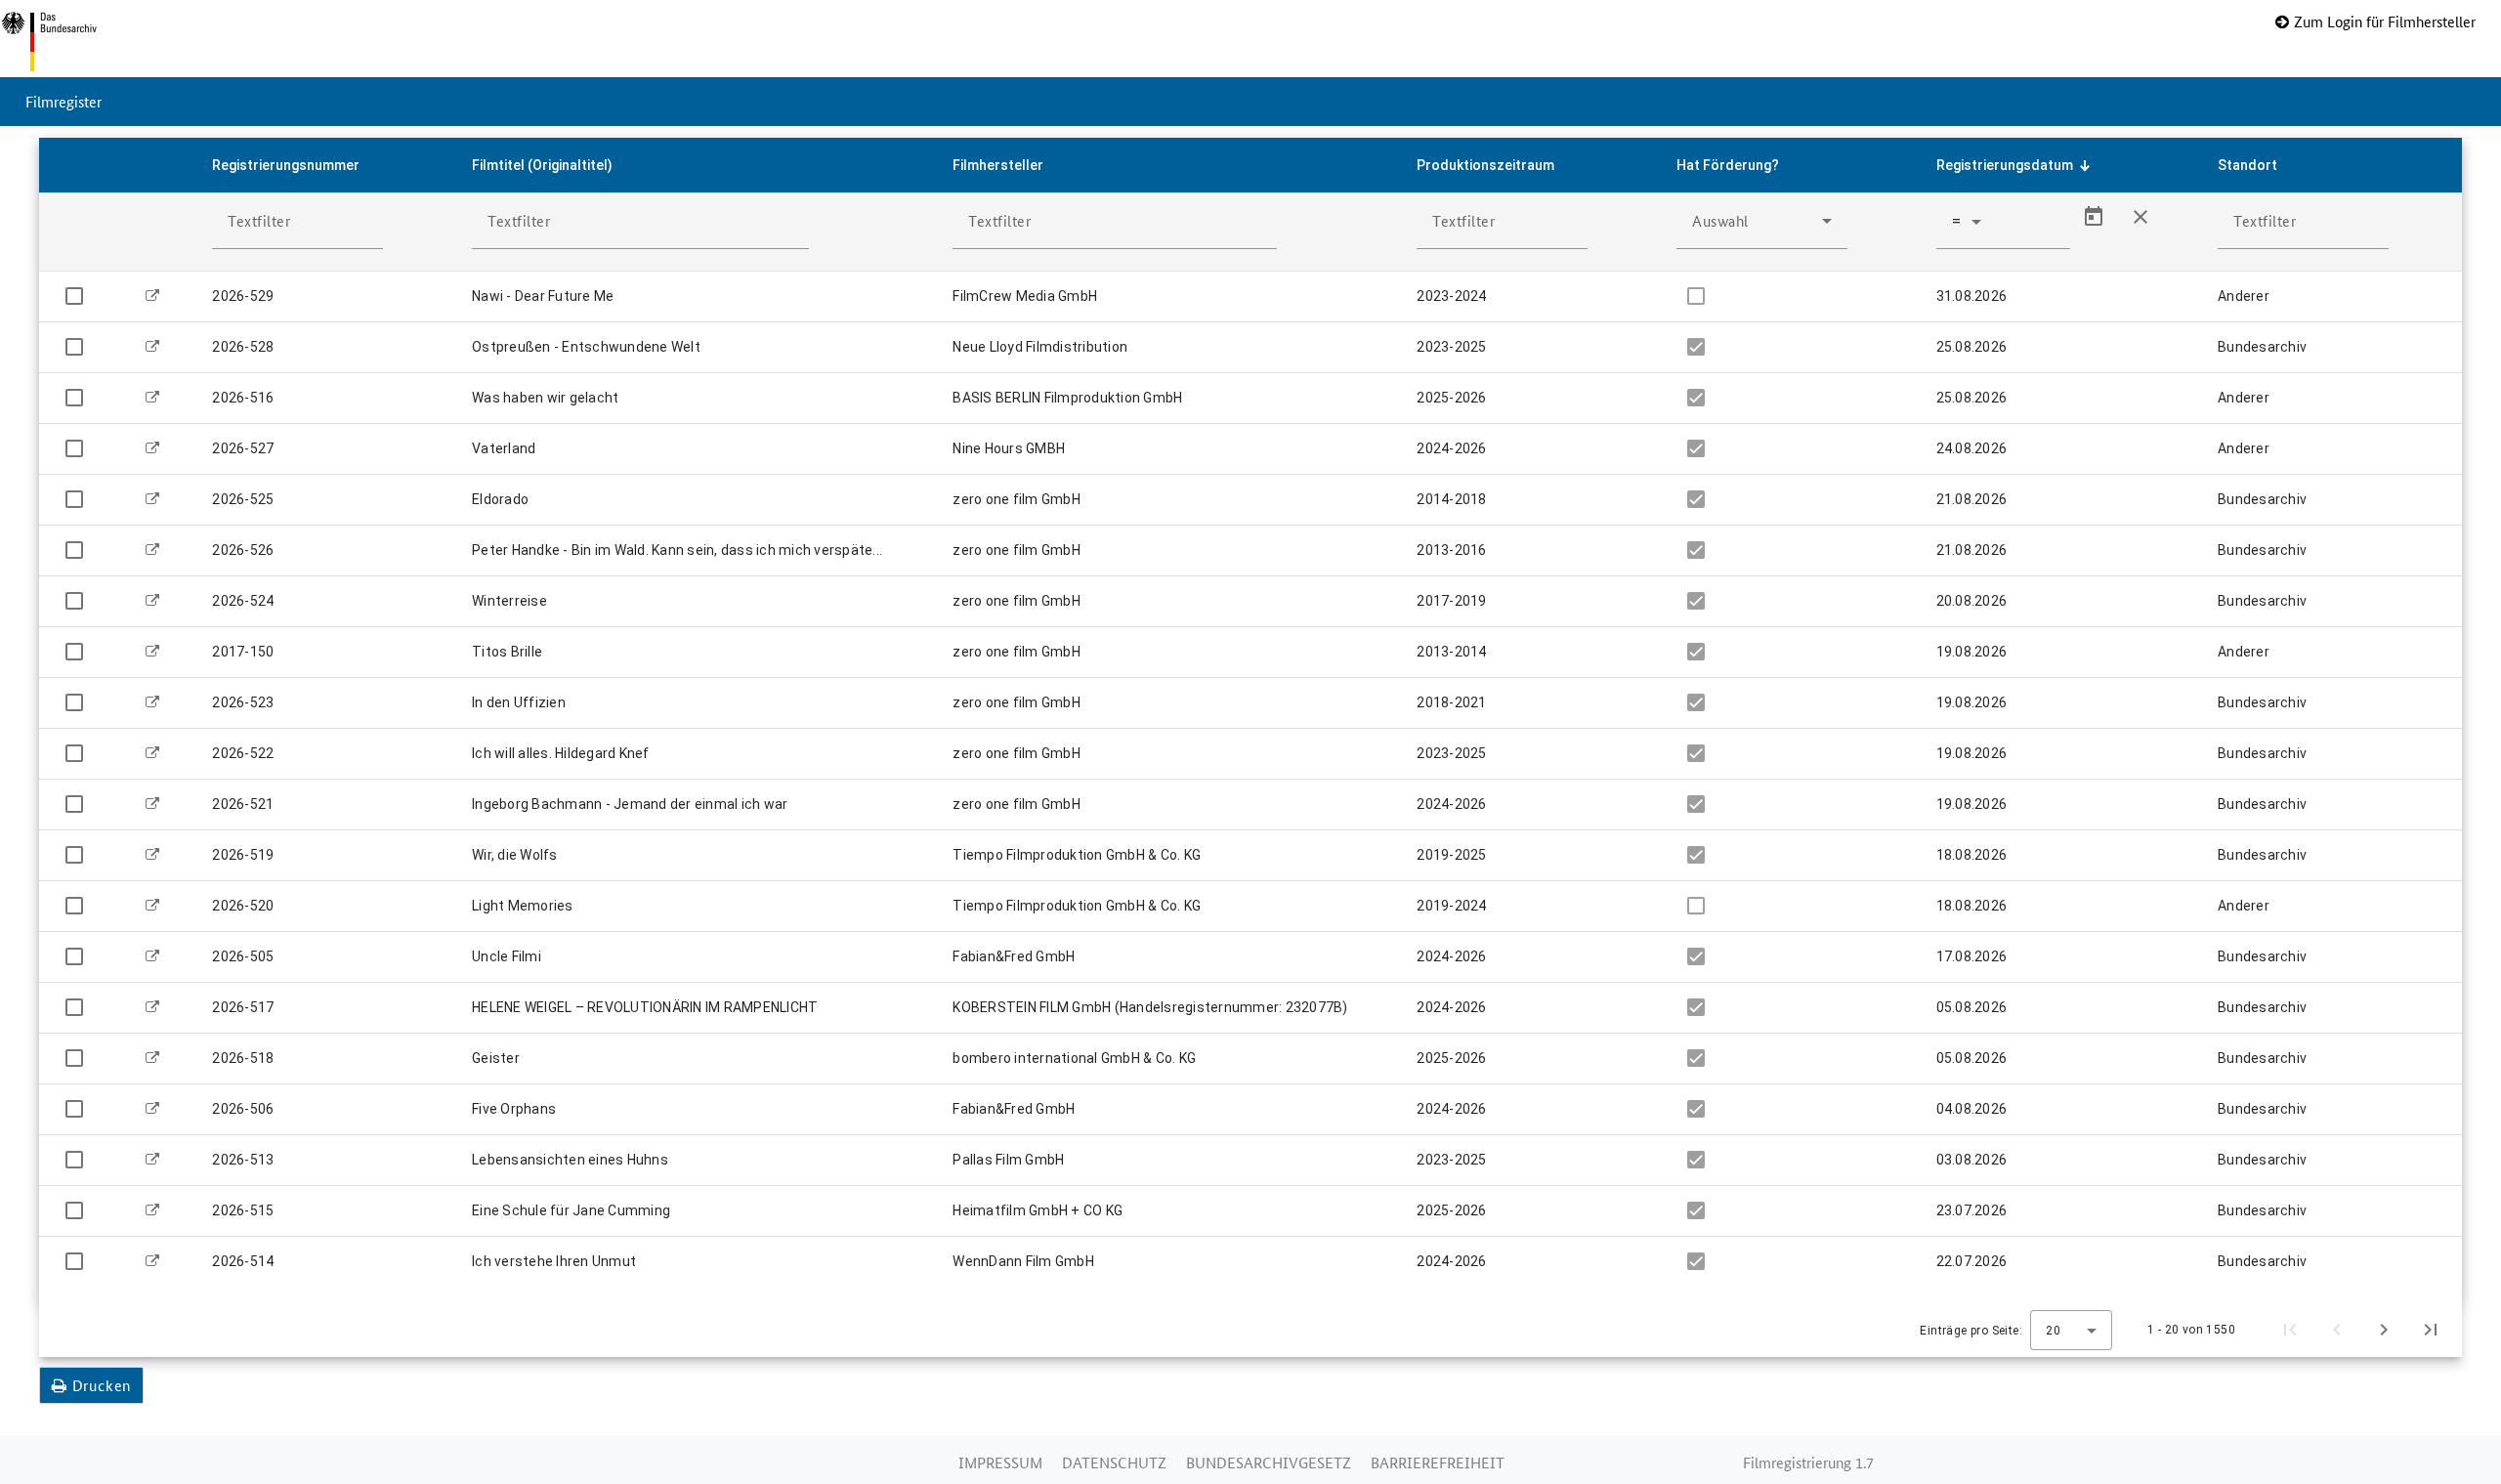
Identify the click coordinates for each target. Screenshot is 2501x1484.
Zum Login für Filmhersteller (2385, 21)
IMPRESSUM (1000, 1462)
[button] (326, 165)
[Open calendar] (2094, 217)
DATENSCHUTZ (1114, 1462)
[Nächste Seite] (2384, 1330)
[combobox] (1762, 221)
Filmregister (64, 101)
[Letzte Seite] (2431, 1330)
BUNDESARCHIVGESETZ (1269, 1462)
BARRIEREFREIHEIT (1438, 1462)
